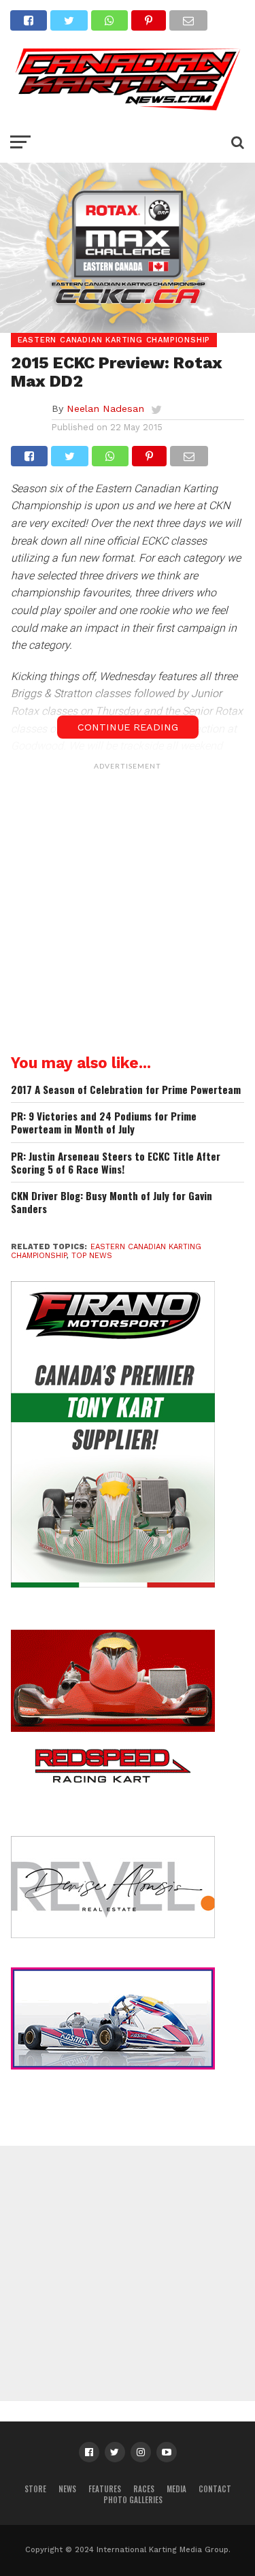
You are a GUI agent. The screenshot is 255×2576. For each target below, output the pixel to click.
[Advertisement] (128, 904)
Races (144, 2489)
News (67, 2489)
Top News (92, 1256)
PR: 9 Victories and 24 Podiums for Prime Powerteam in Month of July (104, 1122)
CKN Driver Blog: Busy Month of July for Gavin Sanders (112, 1202)
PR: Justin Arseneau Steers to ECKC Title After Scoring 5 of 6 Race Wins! (116, 1162)
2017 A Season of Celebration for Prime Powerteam (126, 1090)
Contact (215, 2489)
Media (176, 2489)
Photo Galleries (133, 2500)
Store (35, 2489)
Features (105, 2489)
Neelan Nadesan (105, 408)
